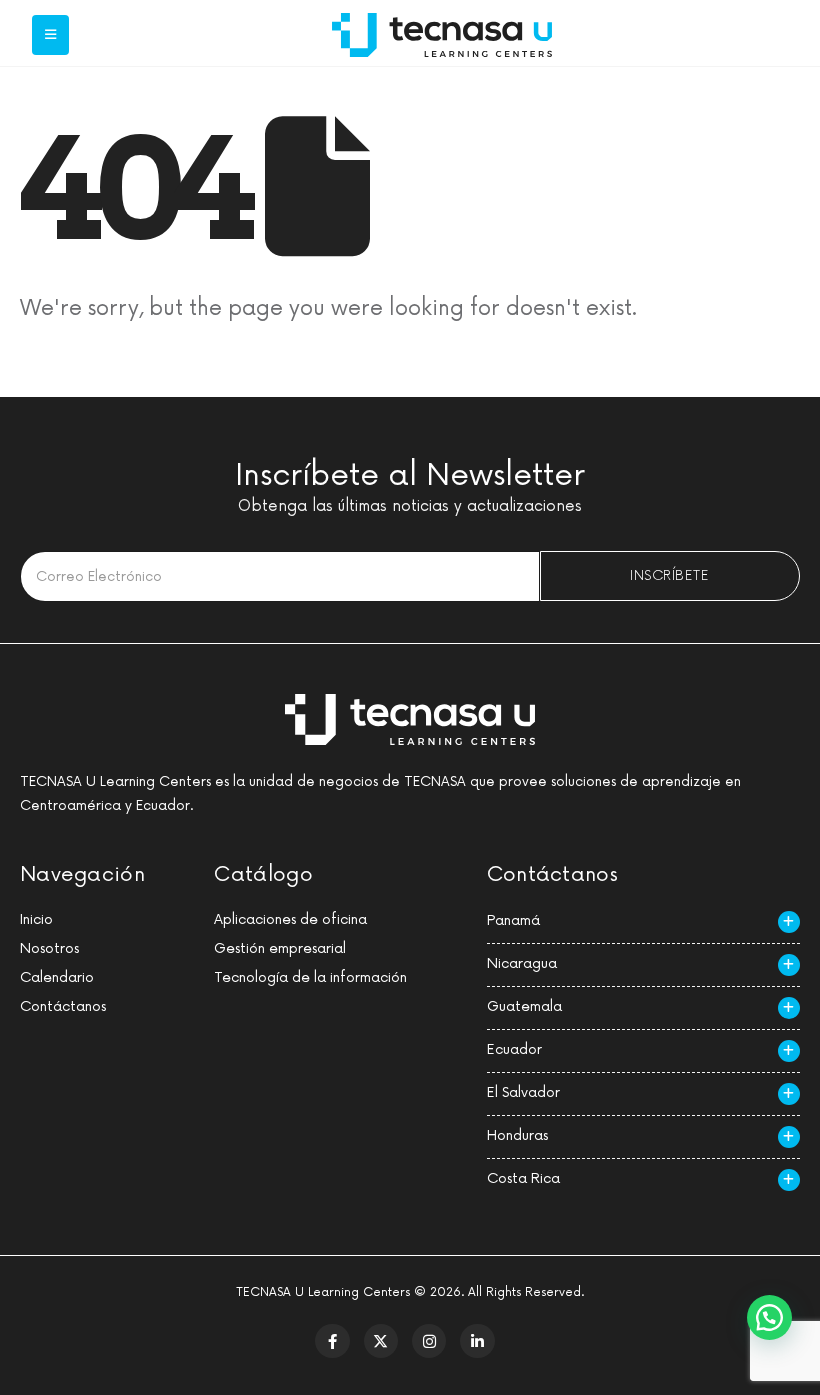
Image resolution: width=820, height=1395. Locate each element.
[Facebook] (332, 1341)
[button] (769, 1317)
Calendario (57, 977)
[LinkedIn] (477, 1341)
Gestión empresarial (280, 948)
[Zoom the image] (442, 24)
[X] (381, 1341)
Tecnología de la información (310, 977)
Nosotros (49, 948)
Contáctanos (63, 1006)
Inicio (36, 919)
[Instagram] (429, 1341)
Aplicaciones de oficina (290, 919)
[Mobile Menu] (50, 35)
